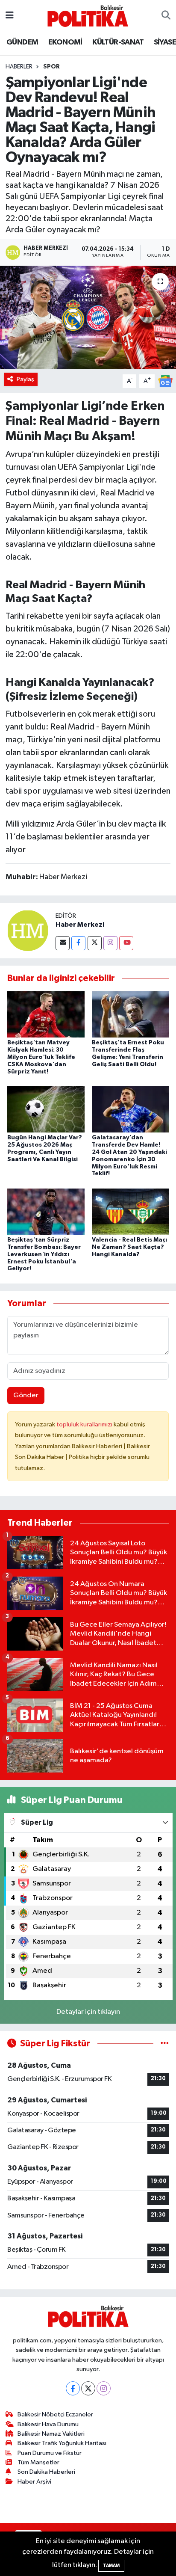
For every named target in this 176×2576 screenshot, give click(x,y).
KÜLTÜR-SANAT (118, 42)
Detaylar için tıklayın (88, 2012)
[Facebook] (78, 943)
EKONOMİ (65, 42)
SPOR (51, 67)
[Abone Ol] (165, 381)
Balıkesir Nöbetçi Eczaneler (55, 2414)
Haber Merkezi (80, 925)
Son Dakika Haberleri (46, 2472)
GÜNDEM (22, 42)
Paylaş (25, 379)
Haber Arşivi (34, 2482)
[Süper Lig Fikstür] (165, 2044)
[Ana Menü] (10, 16)
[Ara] (166, 16)
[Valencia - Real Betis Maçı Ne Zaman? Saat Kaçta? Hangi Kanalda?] (131, 1211)
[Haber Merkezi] (28, 930)
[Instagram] (110, 943)
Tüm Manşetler (38, 2462)
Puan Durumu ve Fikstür (50, 2453)
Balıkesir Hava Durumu (48, 2424)
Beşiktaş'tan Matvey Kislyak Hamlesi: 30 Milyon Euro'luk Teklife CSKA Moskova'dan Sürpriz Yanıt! (41, 1057)
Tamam (111, 2566)
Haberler (19, 67)
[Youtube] (126, 943)
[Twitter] (95, 943)
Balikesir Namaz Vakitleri (51, 2434)
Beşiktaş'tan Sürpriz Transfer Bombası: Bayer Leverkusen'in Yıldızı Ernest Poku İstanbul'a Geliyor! (44, 1254)
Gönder (26, 1395)
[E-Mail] (63, 943)
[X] (88, 2388)
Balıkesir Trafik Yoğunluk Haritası (62, 2443)
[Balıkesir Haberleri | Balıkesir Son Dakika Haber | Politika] (88, 16)
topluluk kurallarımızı (85, 1424)
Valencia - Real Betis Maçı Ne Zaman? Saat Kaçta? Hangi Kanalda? (129, 1247)
